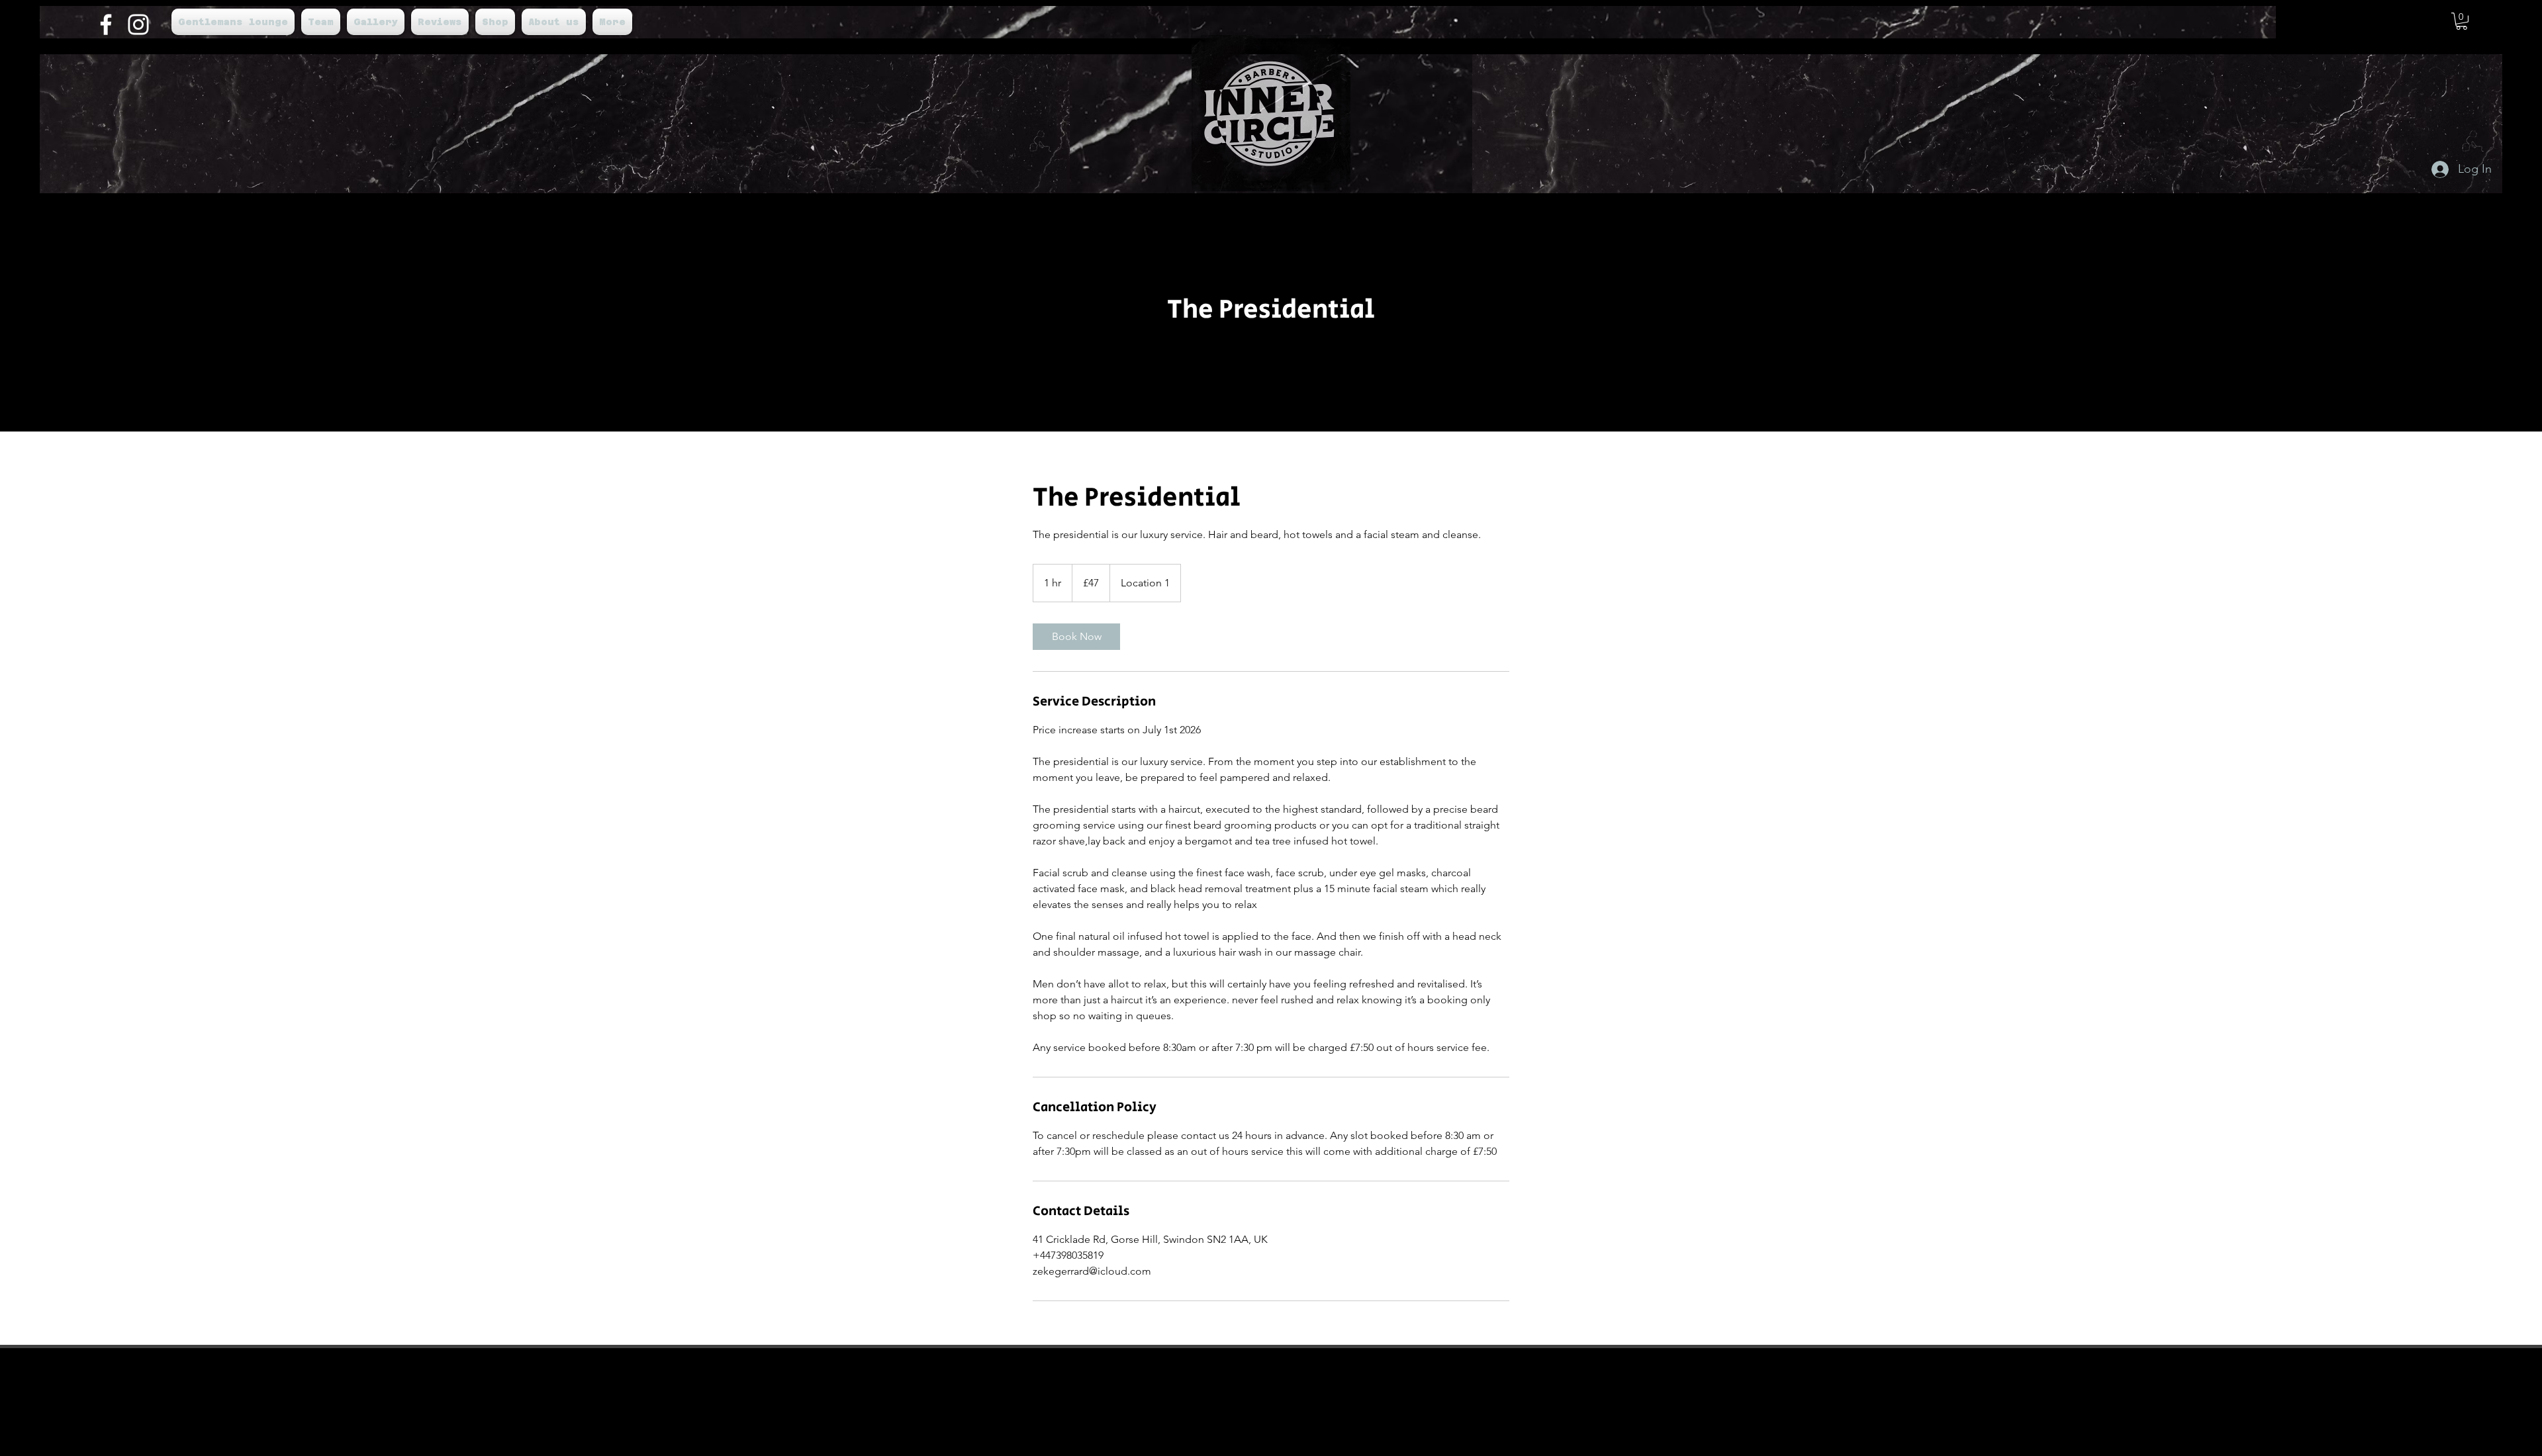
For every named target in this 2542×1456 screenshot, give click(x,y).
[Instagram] (138, 24)
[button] (2462, 21)
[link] (1076, 637)
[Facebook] (106, 24)
